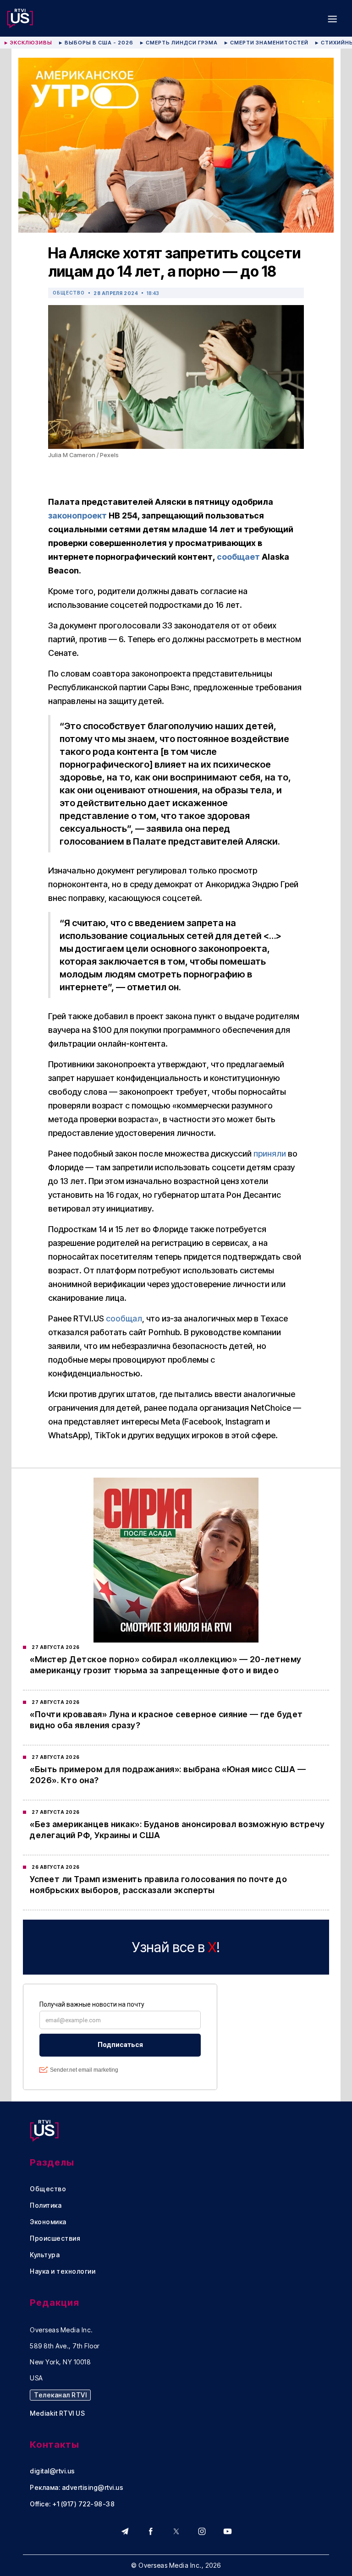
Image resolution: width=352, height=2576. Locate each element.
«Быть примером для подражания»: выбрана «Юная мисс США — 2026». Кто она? (168, 1775)
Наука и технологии (63, 2271)
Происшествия (55, 2238)
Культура (45, 2255)
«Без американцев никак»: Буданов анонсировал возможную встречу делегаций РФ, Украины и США (177, 1830)
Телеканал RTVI (60, 2395)
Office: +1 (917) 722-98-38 (72, 2504)
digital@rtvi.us (52, 2471)
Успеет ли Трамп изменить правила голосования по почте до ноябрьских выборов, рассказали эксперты (158, 1885)
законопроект (77, 516)
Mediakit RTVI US (57, 2413)
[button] (332, 18)
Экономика (48, 2222)
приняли (270, 1154)
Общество (69, 293)
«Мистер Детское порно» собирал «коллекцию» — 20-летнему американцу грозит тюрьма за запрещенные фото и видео (166, 1665)
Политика (46, 2205)
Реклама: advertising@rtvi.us (77, 2488)
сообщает (239, 557)
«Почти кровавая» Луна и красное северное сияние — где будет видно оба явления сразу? (166, 1720)
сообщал (124, 1318)
